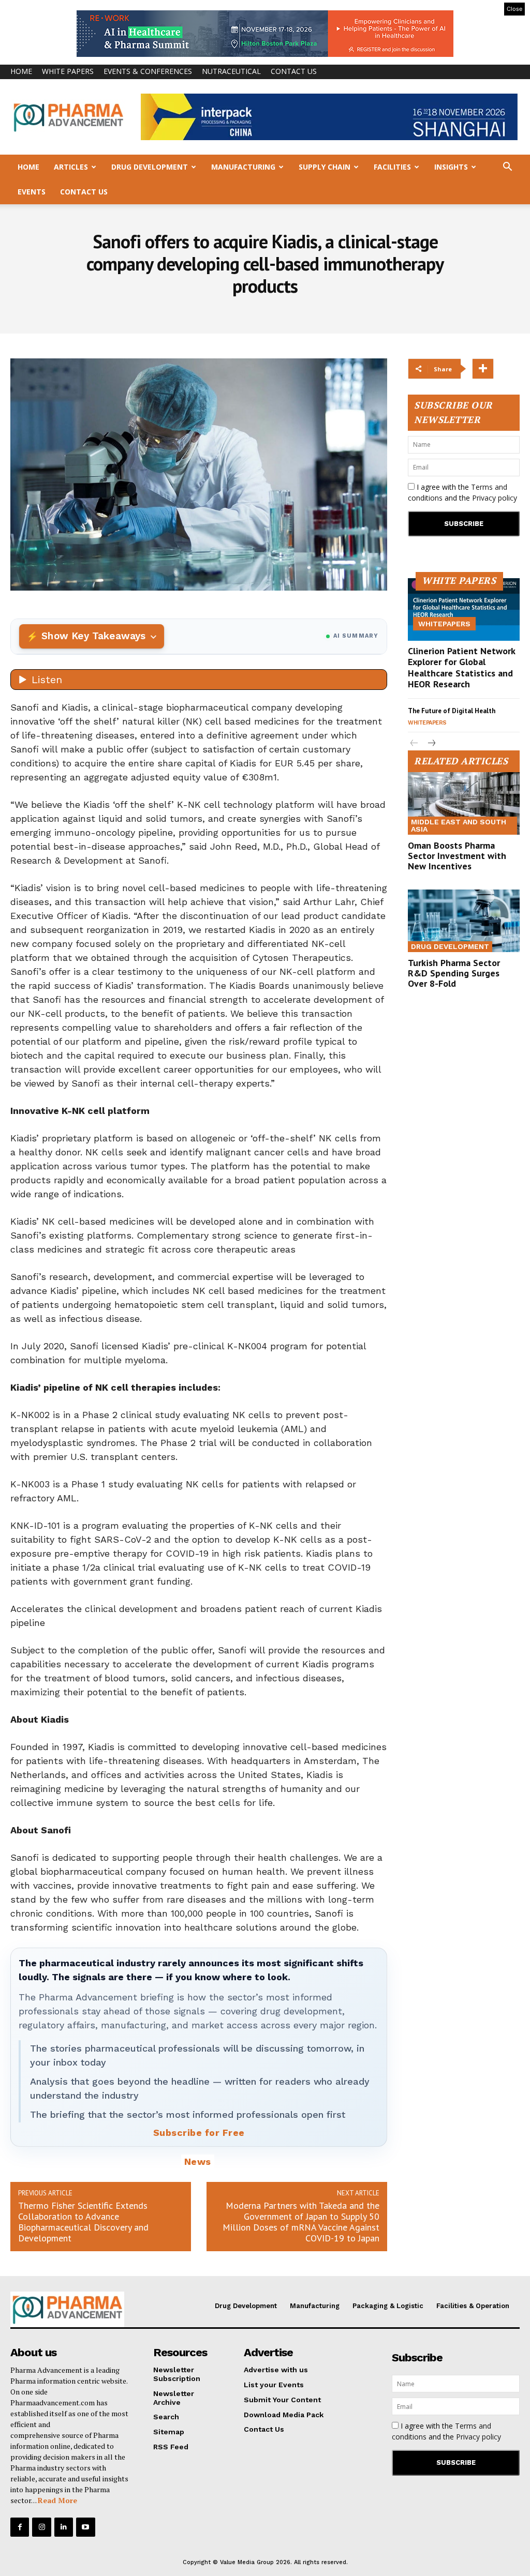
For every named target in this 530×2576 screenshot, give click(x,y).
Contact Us (294, 71)
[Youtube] (85, 2527)
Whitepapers (444, 624)
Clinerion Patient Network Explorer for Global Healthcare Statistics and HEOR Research (462, 668)
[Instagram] (41, 2527)
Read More (57, 2500)
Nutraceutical (231, 71)
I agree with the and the (462, 492)
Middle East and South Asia (459, 825)
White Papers (68, 71)
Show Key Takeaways (93, 636)
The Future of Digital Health (452, 711)
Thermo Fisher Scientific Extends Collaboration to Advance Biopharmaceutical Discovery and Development (83, 2222)
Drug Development (150, 167)
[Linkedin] (64, 2527)
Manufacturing (243, 167)
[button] (507, 168)
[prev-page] (414, 744)
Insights (451, 167)
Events (32, 192)
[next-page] (431, 744)
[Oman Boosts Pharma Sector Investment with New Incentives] (464, 803)
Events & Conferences (148, 71)
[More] (483, 369)
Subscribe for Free (199, 2133)
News (198, 2161)
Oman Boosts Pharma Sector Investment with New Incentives (457, 856)
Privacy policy (495, 498)
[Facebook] (20, 2527)
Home (21, 71)
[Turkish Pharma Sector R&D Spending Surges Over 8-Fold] (464, 921)
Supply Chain (325, 167)
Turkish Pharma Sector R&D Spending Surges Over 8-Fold (454, 973)
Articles (71, 167)
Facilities (392, 167)
